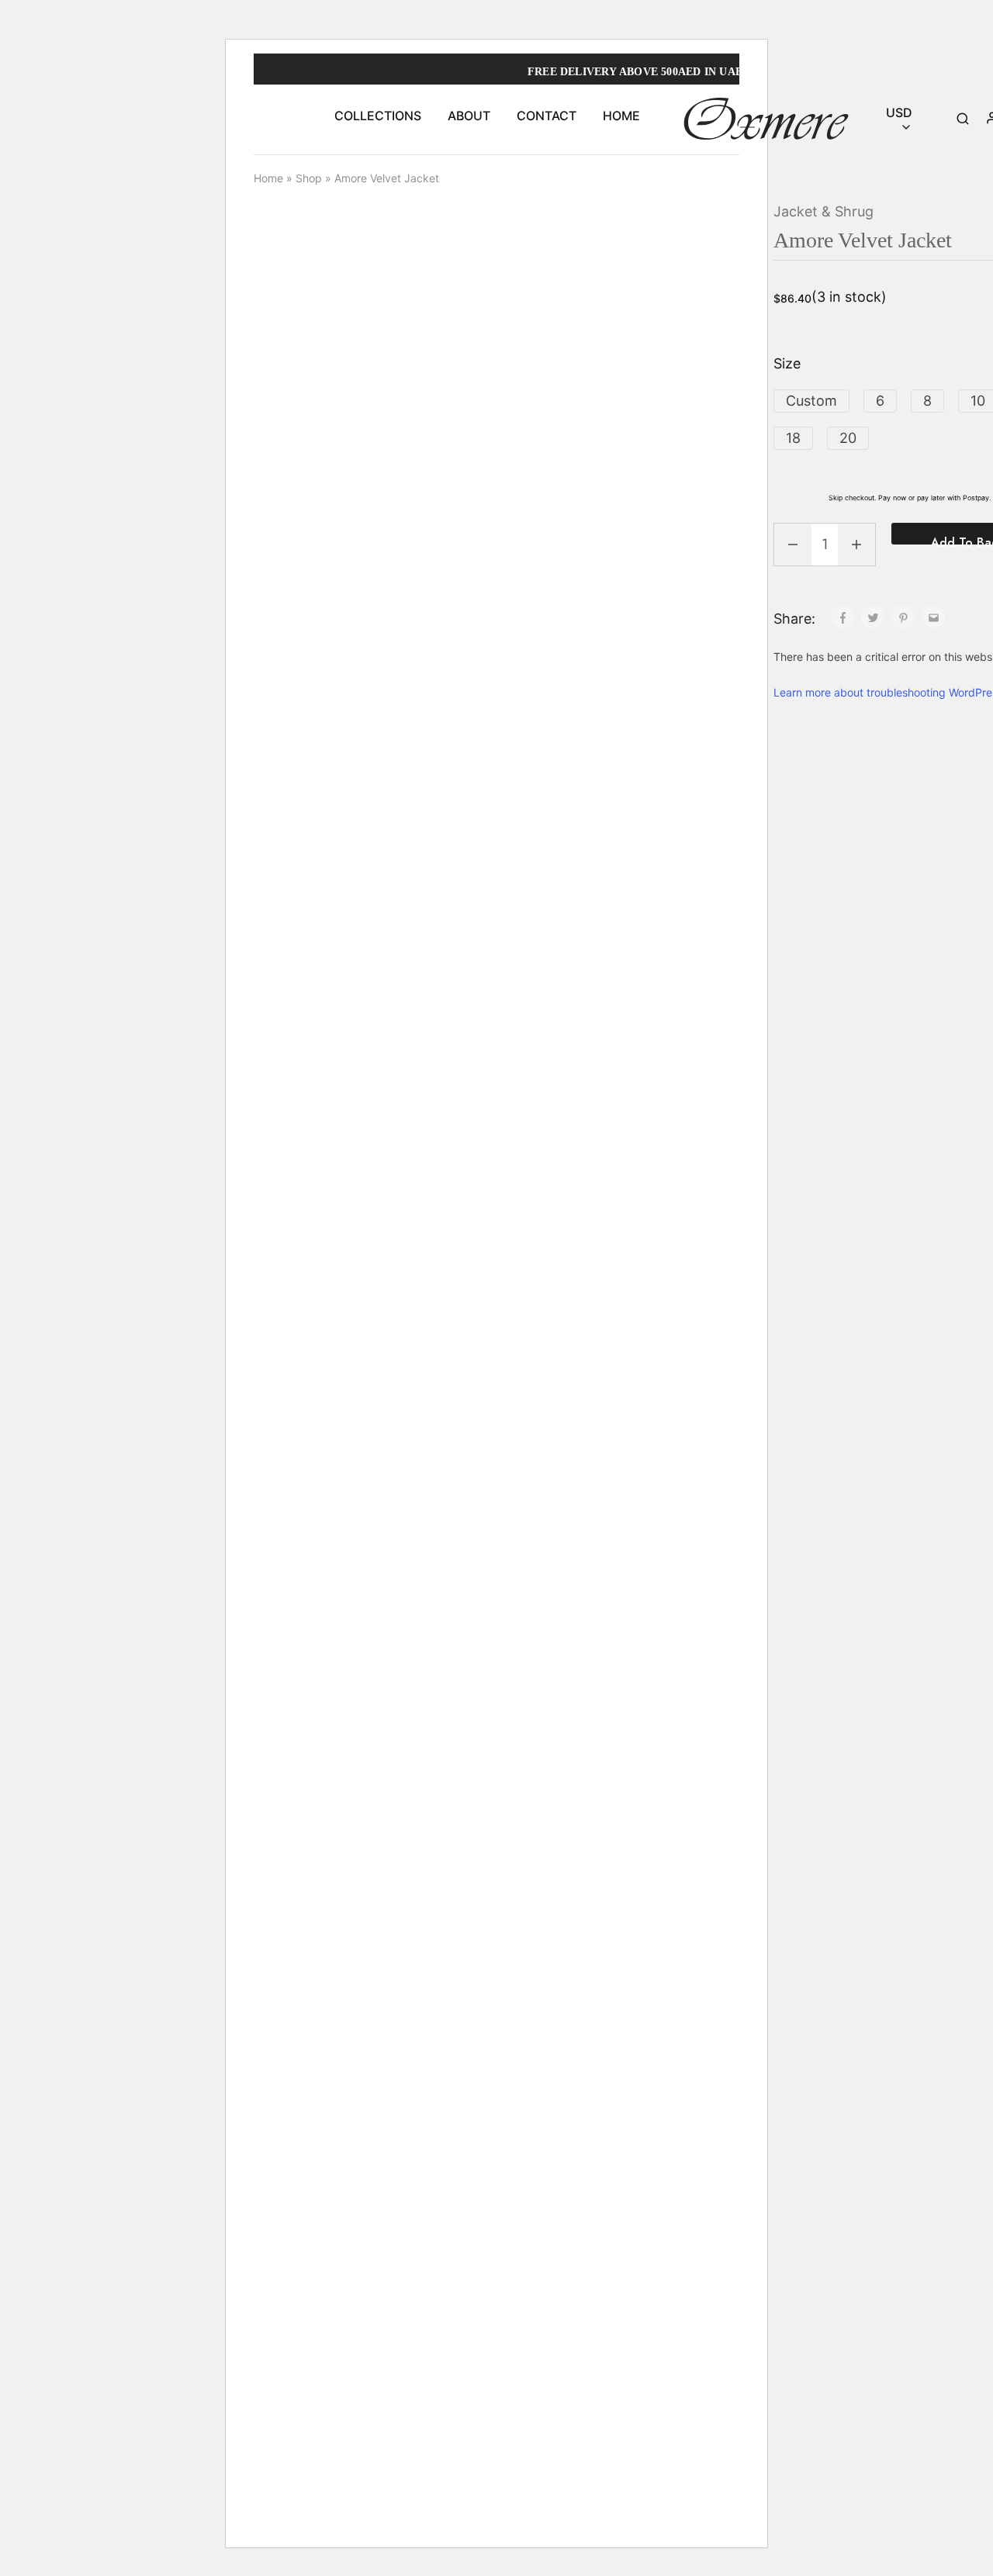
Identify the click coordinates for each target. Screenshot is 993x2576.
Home (268, 178)
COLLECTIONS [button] (378, 116)
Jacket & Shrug (823, 211)
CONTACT (547, 116)
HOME (621, 116)
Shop (309, 178)
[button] (811, 401)
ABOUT (469, 116)
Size (787, 363)
